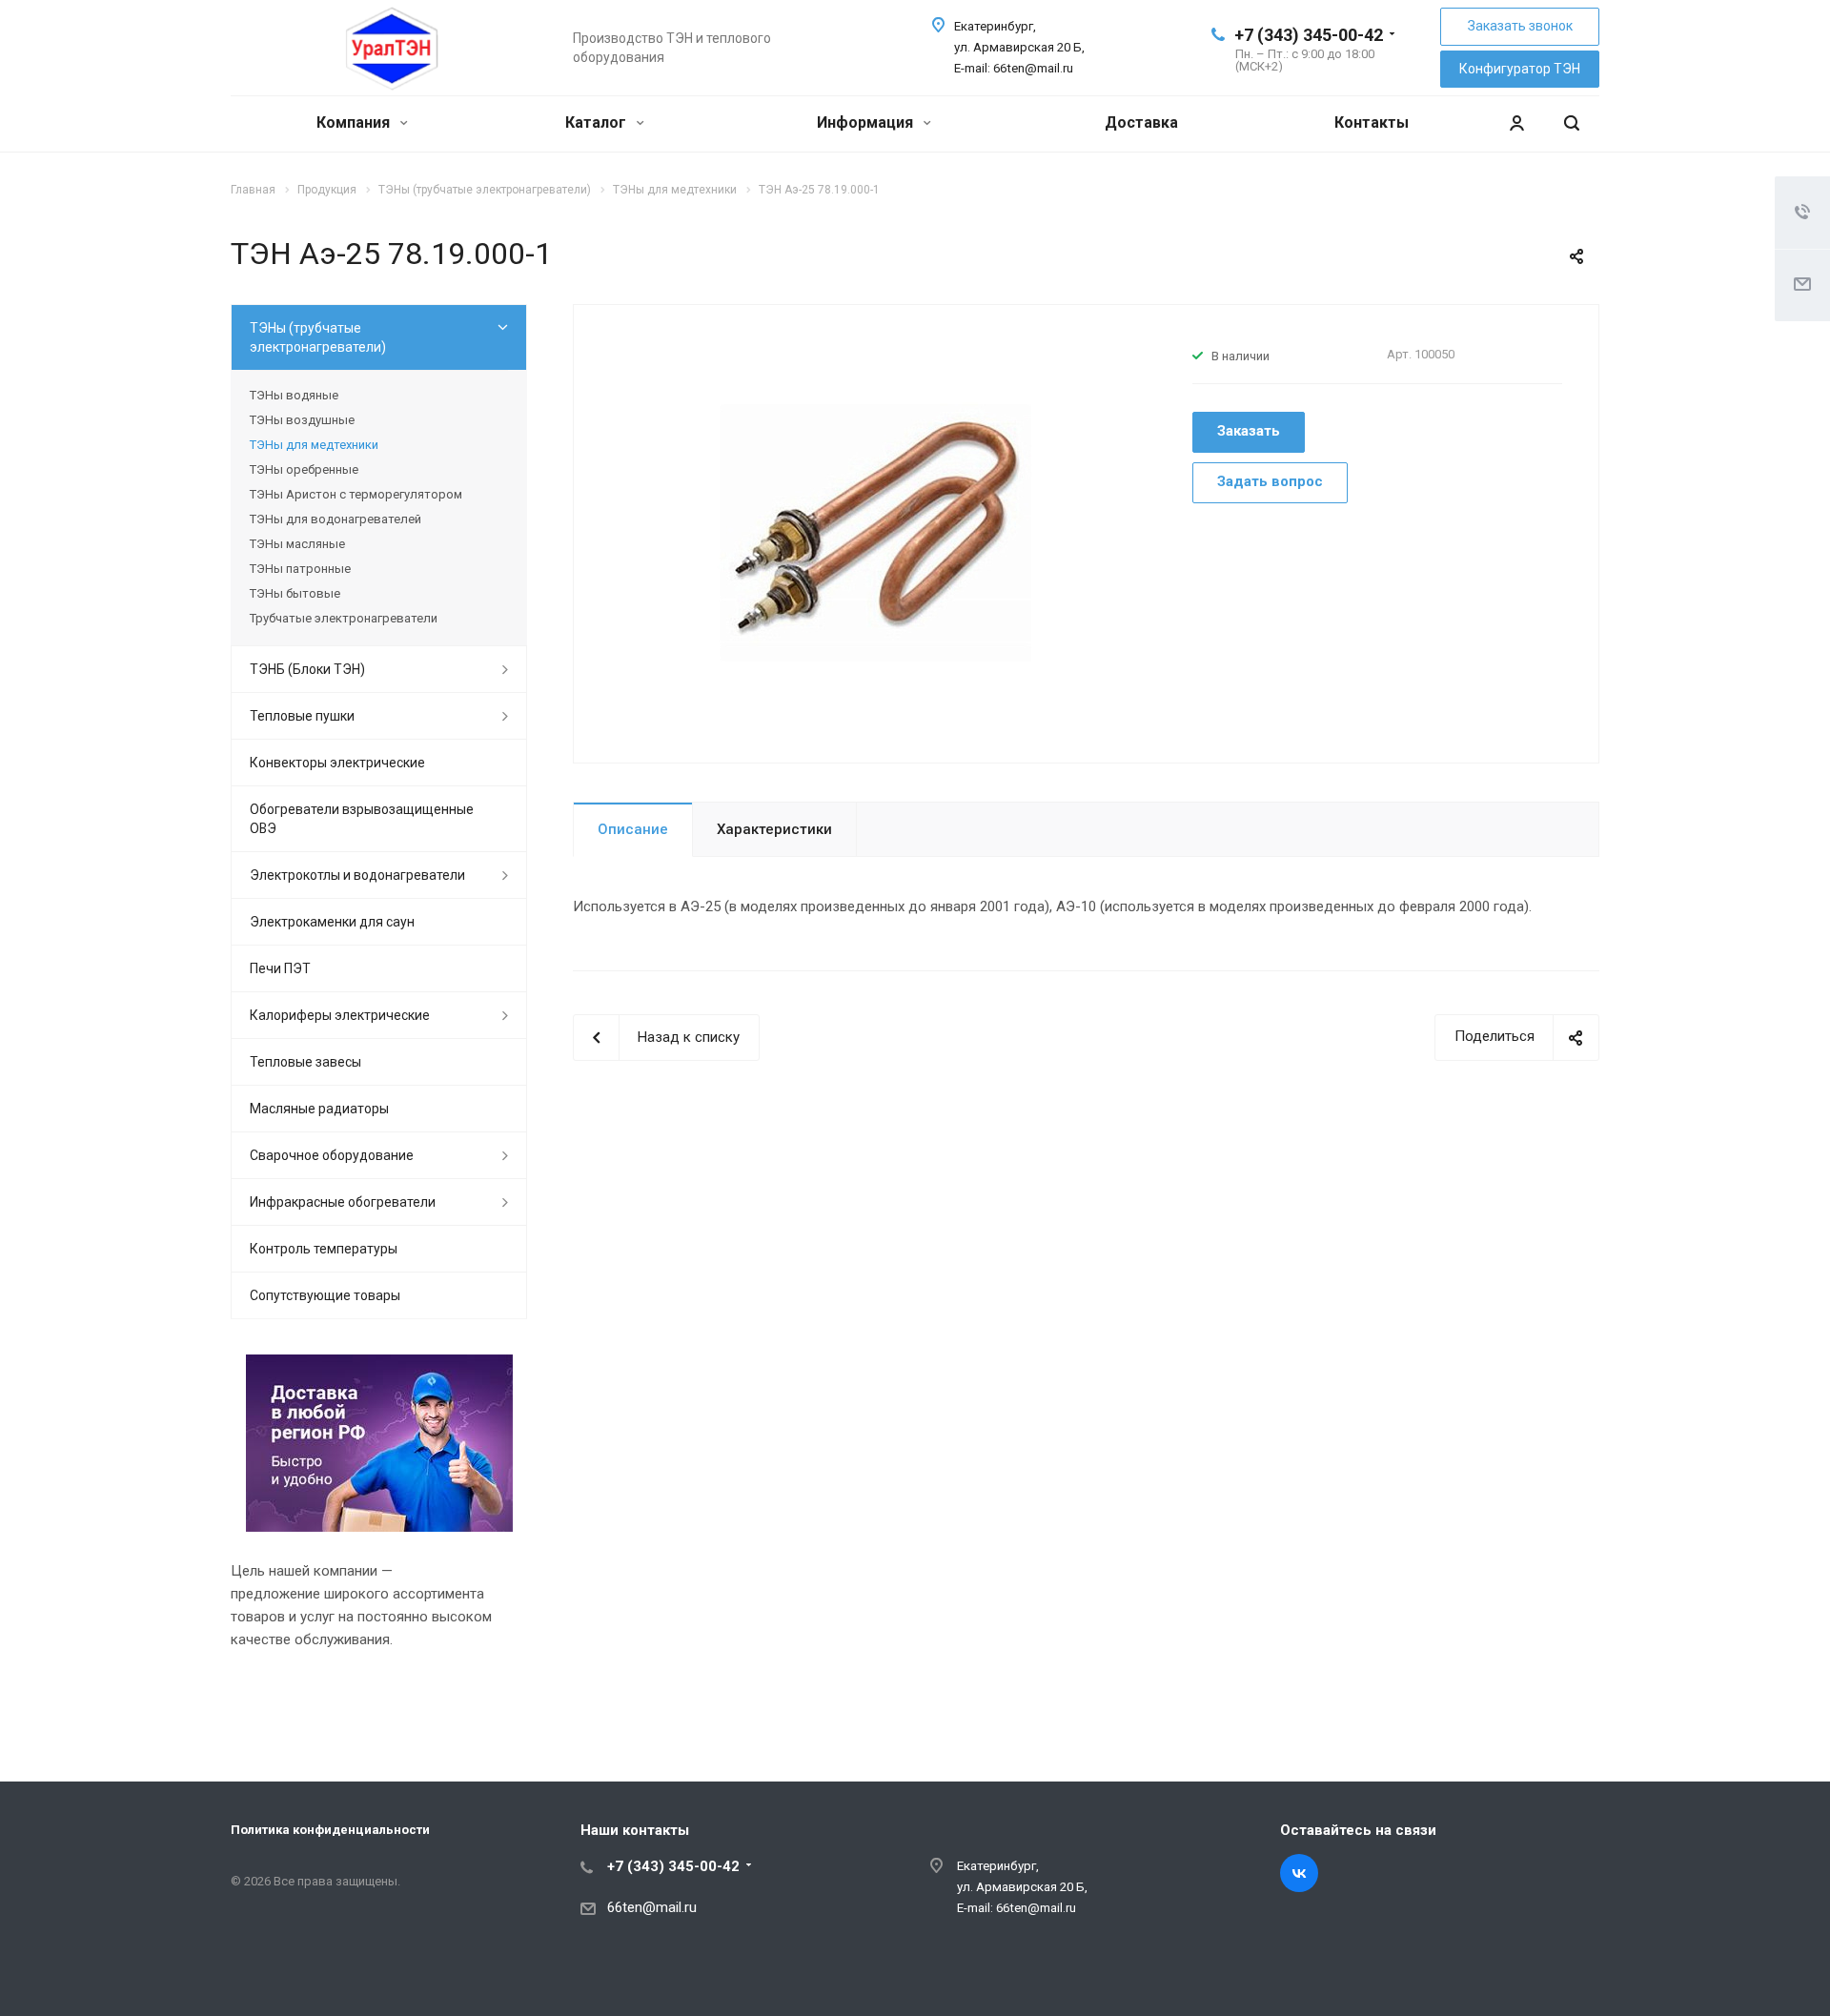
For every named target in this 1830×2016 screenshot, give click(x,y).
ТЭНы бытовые (295, 593)
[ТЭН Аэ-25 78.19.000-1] (876, 532)
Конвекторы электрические (337, 763)
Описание (633, 829)
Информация (867, 122)
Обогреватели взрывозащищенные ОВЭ (362, 819)
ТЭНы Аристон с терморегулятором (356, 494)
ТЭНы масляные (297, 544)
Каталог (598, 122)
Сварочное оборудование (332, 1155)
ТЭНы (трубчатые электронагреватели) (318, 337)
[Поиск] (1572, 123)
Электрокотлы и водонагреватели (357, 875)
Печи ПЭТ (280, 968)
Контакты (1372, 122)
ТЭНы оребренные (304, 469)
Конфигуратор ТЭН (1520, 69)
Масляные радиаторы (319, 1109)
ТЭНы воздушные (302, 420)
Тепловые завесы (305, 1062)
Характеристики (774, 829)
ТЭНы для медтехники (314, 445)
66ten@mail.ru (652, 1907)
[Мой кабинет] (1516, 123)
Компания (355, 122)
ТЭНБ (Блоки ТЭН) (307, 669)
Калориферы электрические (340, 1015)
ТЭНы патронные (300, 569)
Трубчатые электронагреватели (344, 618)
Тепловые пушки (302, 716)
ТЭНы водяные (294, 395)
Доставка (1141, 122)
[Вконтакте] (1299, 1873)
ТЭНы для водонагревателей (335, 519)
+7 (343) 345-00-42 (1309, 35)
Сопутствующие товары (325, 1295)
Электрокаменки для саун (332, 922)
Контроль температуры (324, 1249)
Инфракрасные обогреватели (343, 1202)
